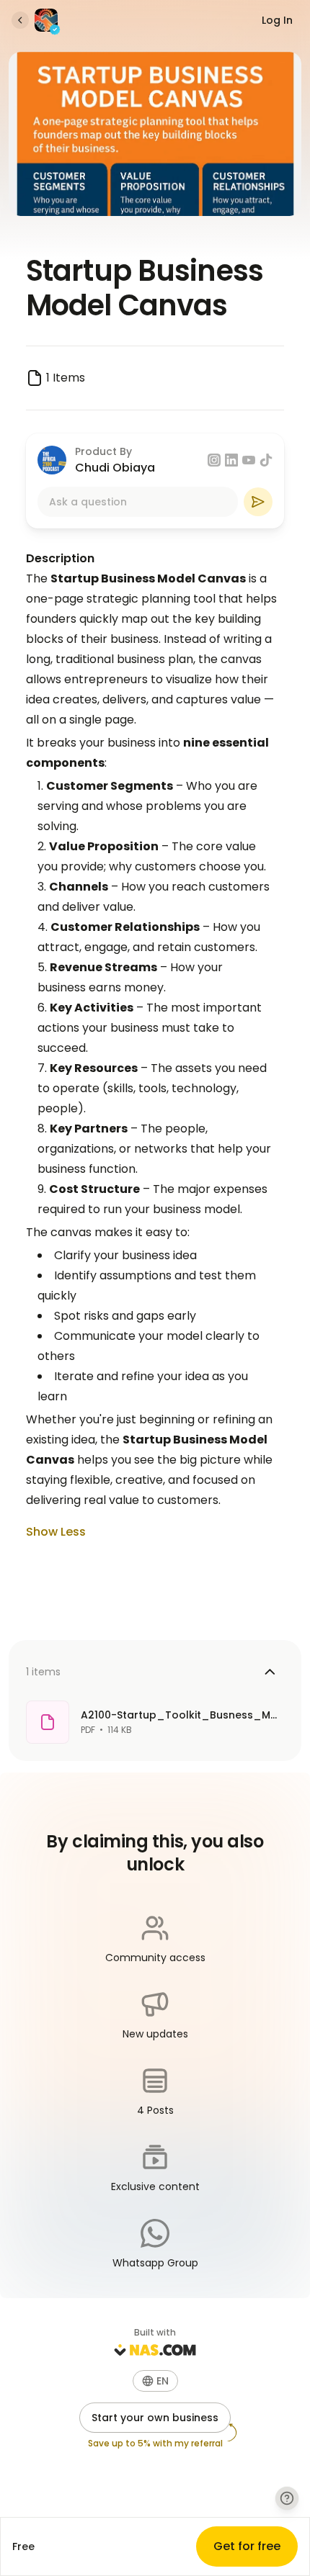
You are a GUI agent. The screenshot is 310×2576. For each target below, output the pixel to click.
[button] (155, 2381)
